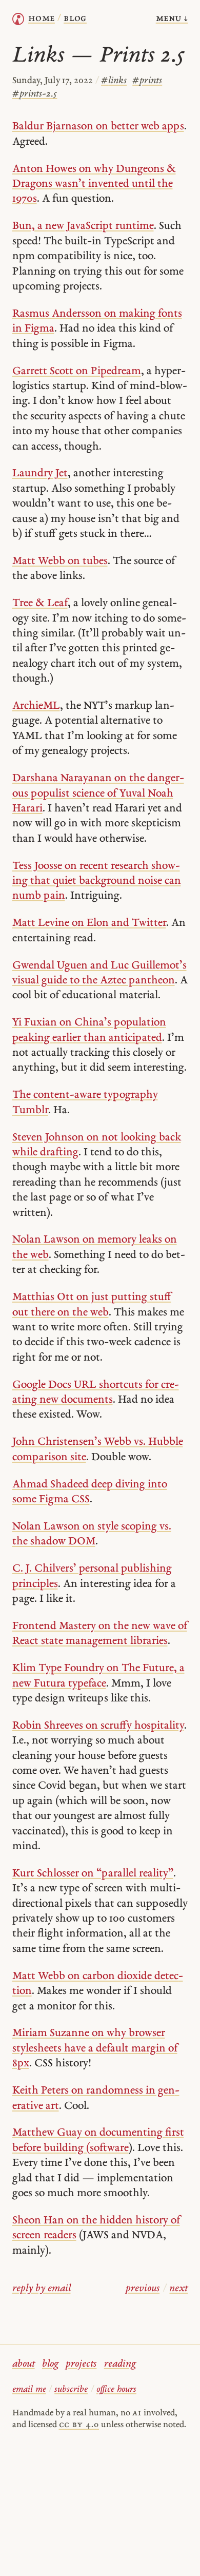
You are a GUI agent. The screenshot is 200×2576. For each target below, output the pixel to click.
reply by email (42, 2289)
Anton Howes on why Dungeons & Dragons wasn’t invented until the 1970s (94, 184)
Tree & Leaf (40, 603)
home (42, 19)
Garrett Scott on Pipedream (77, 371)
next (178, 2289)
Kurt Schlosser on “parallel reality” (93, 1874)
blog (50, 2364)
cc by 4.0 (79, 2425)
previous (143, 2289)
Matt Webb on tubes (60, 561)
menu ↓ (172, 19)
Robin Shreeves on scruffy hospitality (98, 1726)
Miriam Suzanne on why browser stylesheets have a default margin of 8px (95, 2048)
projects (81, 2364)
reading (120, 2364)
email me (29, 2389)
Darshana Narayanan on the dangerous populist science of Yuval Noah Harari (98, 793)
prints (147, 81)
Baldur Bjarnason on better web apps (98, 127)
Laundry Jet (40, 473)
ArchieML (36, 706)
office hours (116, 2389)
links (114, 81)
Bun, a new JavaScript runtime (83, 226)
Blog (75, 19)
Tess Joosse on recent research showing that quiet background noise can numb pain (97, 881)
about (24, 2364)
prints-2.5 (35, 94)
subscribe (71, 2389)
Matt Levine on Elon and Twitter (89, 923)
